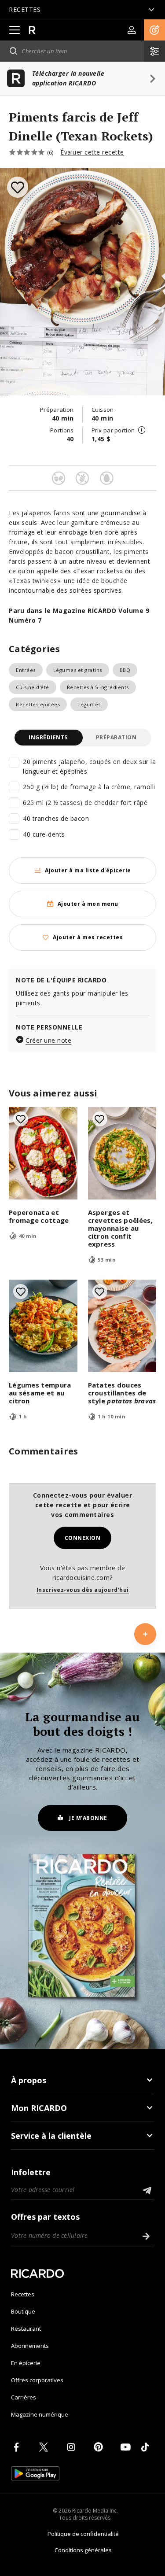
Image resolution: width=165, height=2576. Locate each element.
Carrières (24, 2397)
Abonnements (30, 2346)
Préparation (116, 737)
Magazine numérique (40, 2414)
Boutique (23, 2311)
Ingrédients (48, 737)
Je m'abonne (88, 1818)
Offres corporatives (37, 2380)
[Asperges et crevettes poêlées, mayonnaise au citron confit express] (122, 1153)
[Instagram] (73, 2447)
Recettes (23, 2294)
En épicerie (26, 2363)
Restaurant (26, 2329)
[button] (154, 30)
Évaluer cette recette (92, 152)
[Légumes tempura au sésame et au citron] (43, 1326)
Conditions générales (83, 2550)
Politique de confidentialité (83, 2534)
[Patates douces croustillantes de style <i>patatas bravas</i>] (122, 1326)
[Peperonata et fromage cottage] (43, 1153)
